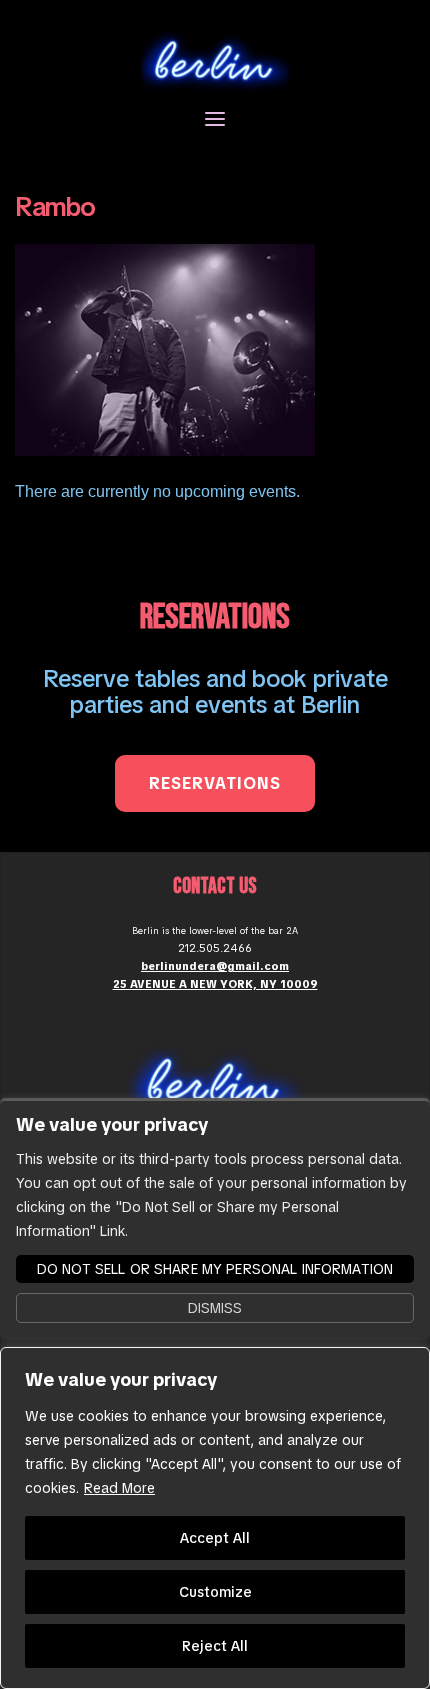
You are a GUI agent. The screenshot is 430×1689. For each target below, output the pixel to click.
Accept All (215, 1538)
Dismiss (215, 1308)
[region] (215, 1518)
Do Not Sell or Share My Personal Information (215, 1269)
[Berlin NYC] (215, 60)
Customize (215, 1592)
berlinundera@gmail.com (215, 966)
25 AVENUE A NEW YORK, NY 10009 (215, 984)
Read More (119, 1488)
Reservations (215, 783)
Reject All (215, 1646)
